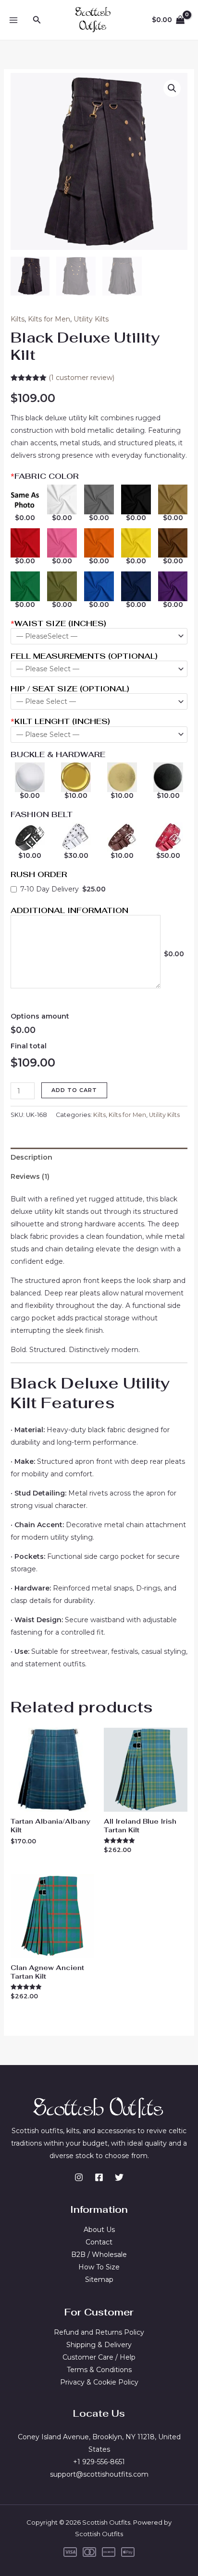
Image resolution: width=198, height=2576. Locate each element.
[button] (37, 20)
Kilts (18, 319)
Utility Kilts (91, 319)
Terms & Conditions (99, 2370)
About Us (99, 2230)
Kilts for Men (49, 319)
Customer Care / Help (99, 2357)
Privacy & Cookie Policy (99, 2382)
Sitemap (99, 2279)
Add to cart (74, 1090)
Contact (99, 2242)
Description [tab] (31, 1157)
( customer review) (81, 378)
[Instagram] (79, 2177)
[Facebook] (99, 2177)
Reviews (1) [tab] (30, 1176)
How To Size (99, 2267)
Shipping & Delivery (99, 2345)
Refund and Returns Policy (99, 2332)
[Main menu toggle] (13, 20)
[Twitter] (119, 2177)
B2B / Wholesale (99, 2255)
